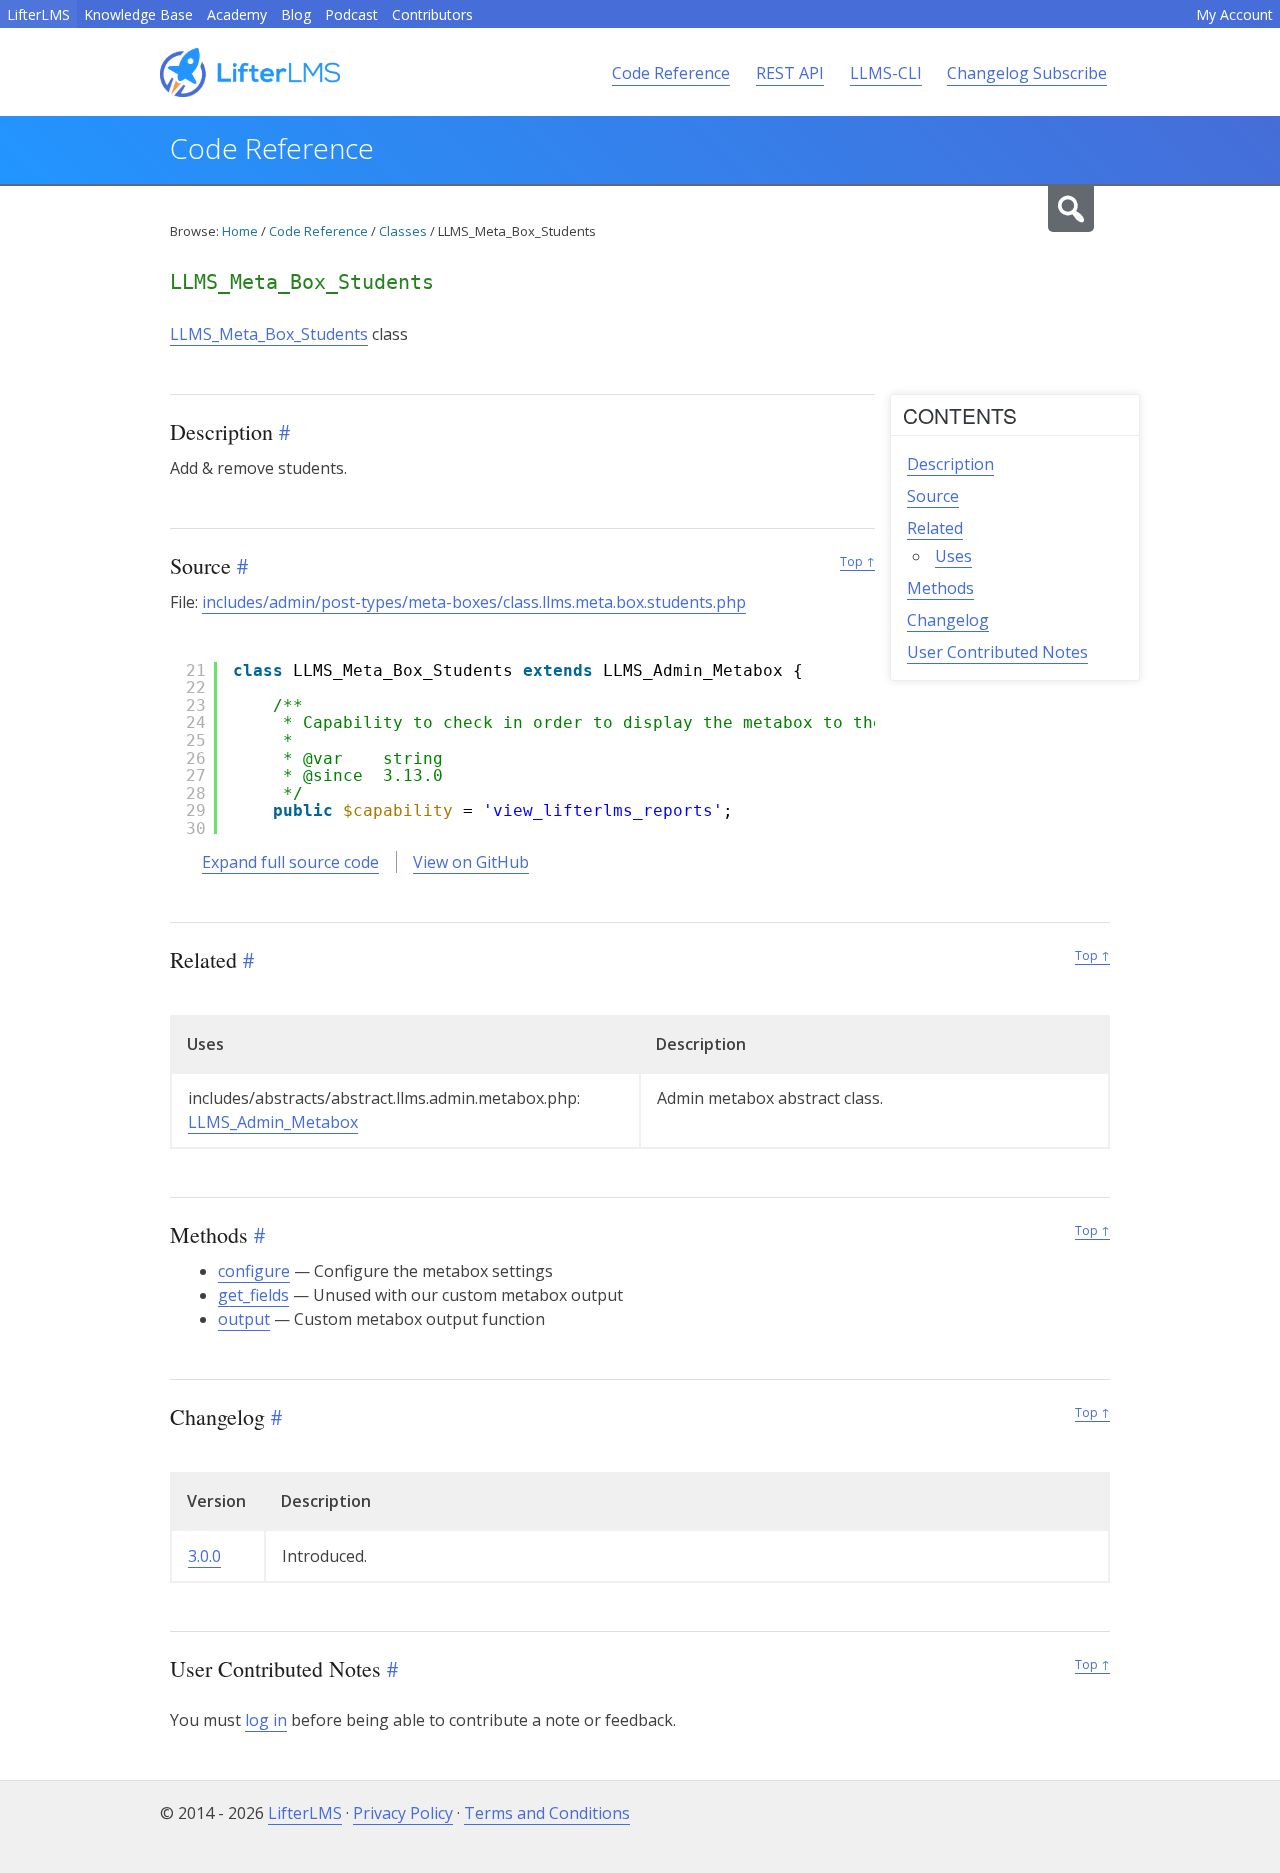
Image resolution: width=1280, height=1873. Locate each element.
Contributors (432, 14)
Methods (940, 588)
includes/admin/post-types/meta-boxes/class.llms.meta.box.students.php (474, 602)
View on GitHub (471, 862)
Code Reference (671, 73)
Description (950, 464)
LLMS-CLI (886, 73)
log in (266, 1720)
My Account (1234, 14)
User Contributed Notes (997, 652)
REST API (790, 73)
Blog (296, 14)
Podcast (351, 14)
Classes (403, 231)
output (244, 1319)
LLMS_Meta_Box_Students (269, 334)
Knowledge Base (138, 14)
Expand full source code (290, 862)
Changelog (948, 620)
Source (933, 496)
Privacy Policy (403, 1813)
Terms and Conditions (547, 1813)
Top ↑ (857, 561)
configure (254, 1271)
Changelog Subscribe (1027, 73)
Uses (953, 556)
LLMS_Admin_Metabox (273, 1122)
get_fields (253, 1295)
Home (240, 231)
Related (935, 528)
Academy (237, 14)
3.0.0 (204, 1556)
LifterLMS (38, 14)
